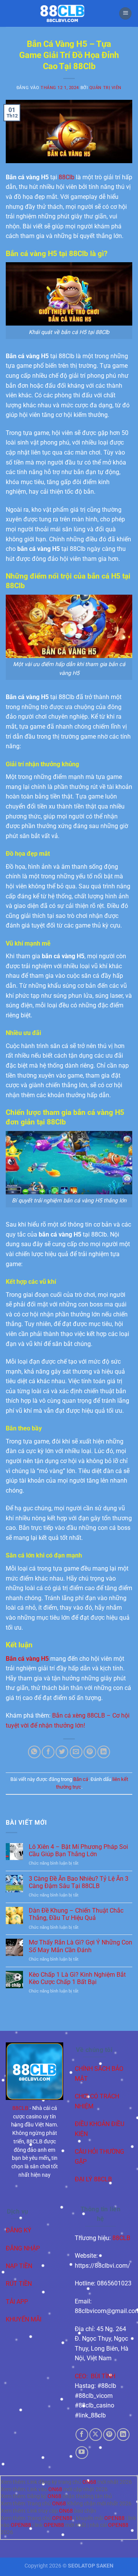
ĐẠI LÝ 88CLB (93, 2179)
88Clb (67, 177)
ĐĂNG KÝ (19, 2230)
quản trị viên (105, 88)
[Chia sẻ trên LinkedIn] (104, 1752)
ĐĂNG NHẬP (23, 2248)
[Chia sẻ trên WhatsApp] (34, 1752)
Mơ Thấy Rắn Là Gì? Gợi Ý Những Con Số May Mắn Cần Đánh (80, 1946)
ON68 (89, 2482)
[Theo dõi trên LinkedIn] (123, 2435)
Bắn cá (81, 1779)
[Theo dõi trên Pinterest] (109, 2435)
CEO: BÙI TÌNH (95, 2376)
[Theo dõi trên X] (96, 2435)
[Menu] (125, 14)
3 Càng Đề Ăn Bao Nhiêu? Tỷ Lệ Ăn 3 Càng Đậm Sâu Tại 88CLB (79, 1882)
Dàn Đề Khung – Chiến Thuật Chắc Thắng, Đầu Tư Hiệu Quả (76, 1914)
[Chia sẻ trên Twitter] (62, 1752)
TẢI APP (17, 2302)
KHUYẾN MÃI (24, 2319)
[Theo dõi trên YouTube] (82, 2453)
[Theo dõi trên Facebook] (82, 2435)
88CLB (20, 2108)
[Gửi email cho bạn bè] (76, 1752)
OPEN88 (62, 2518)
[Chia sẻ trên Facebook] (48, 1752)
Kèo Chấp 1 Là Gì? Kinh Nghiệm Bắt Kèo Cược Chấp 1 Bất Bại (77, 1978)
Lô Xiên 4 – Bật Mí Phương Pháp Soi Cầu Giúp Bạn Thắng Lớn (78, 1850)
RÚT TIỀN (19, 2284)
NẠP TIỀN (19, 2266)
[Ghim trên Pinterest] (90, 1752)
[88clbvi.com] (62, 13)
